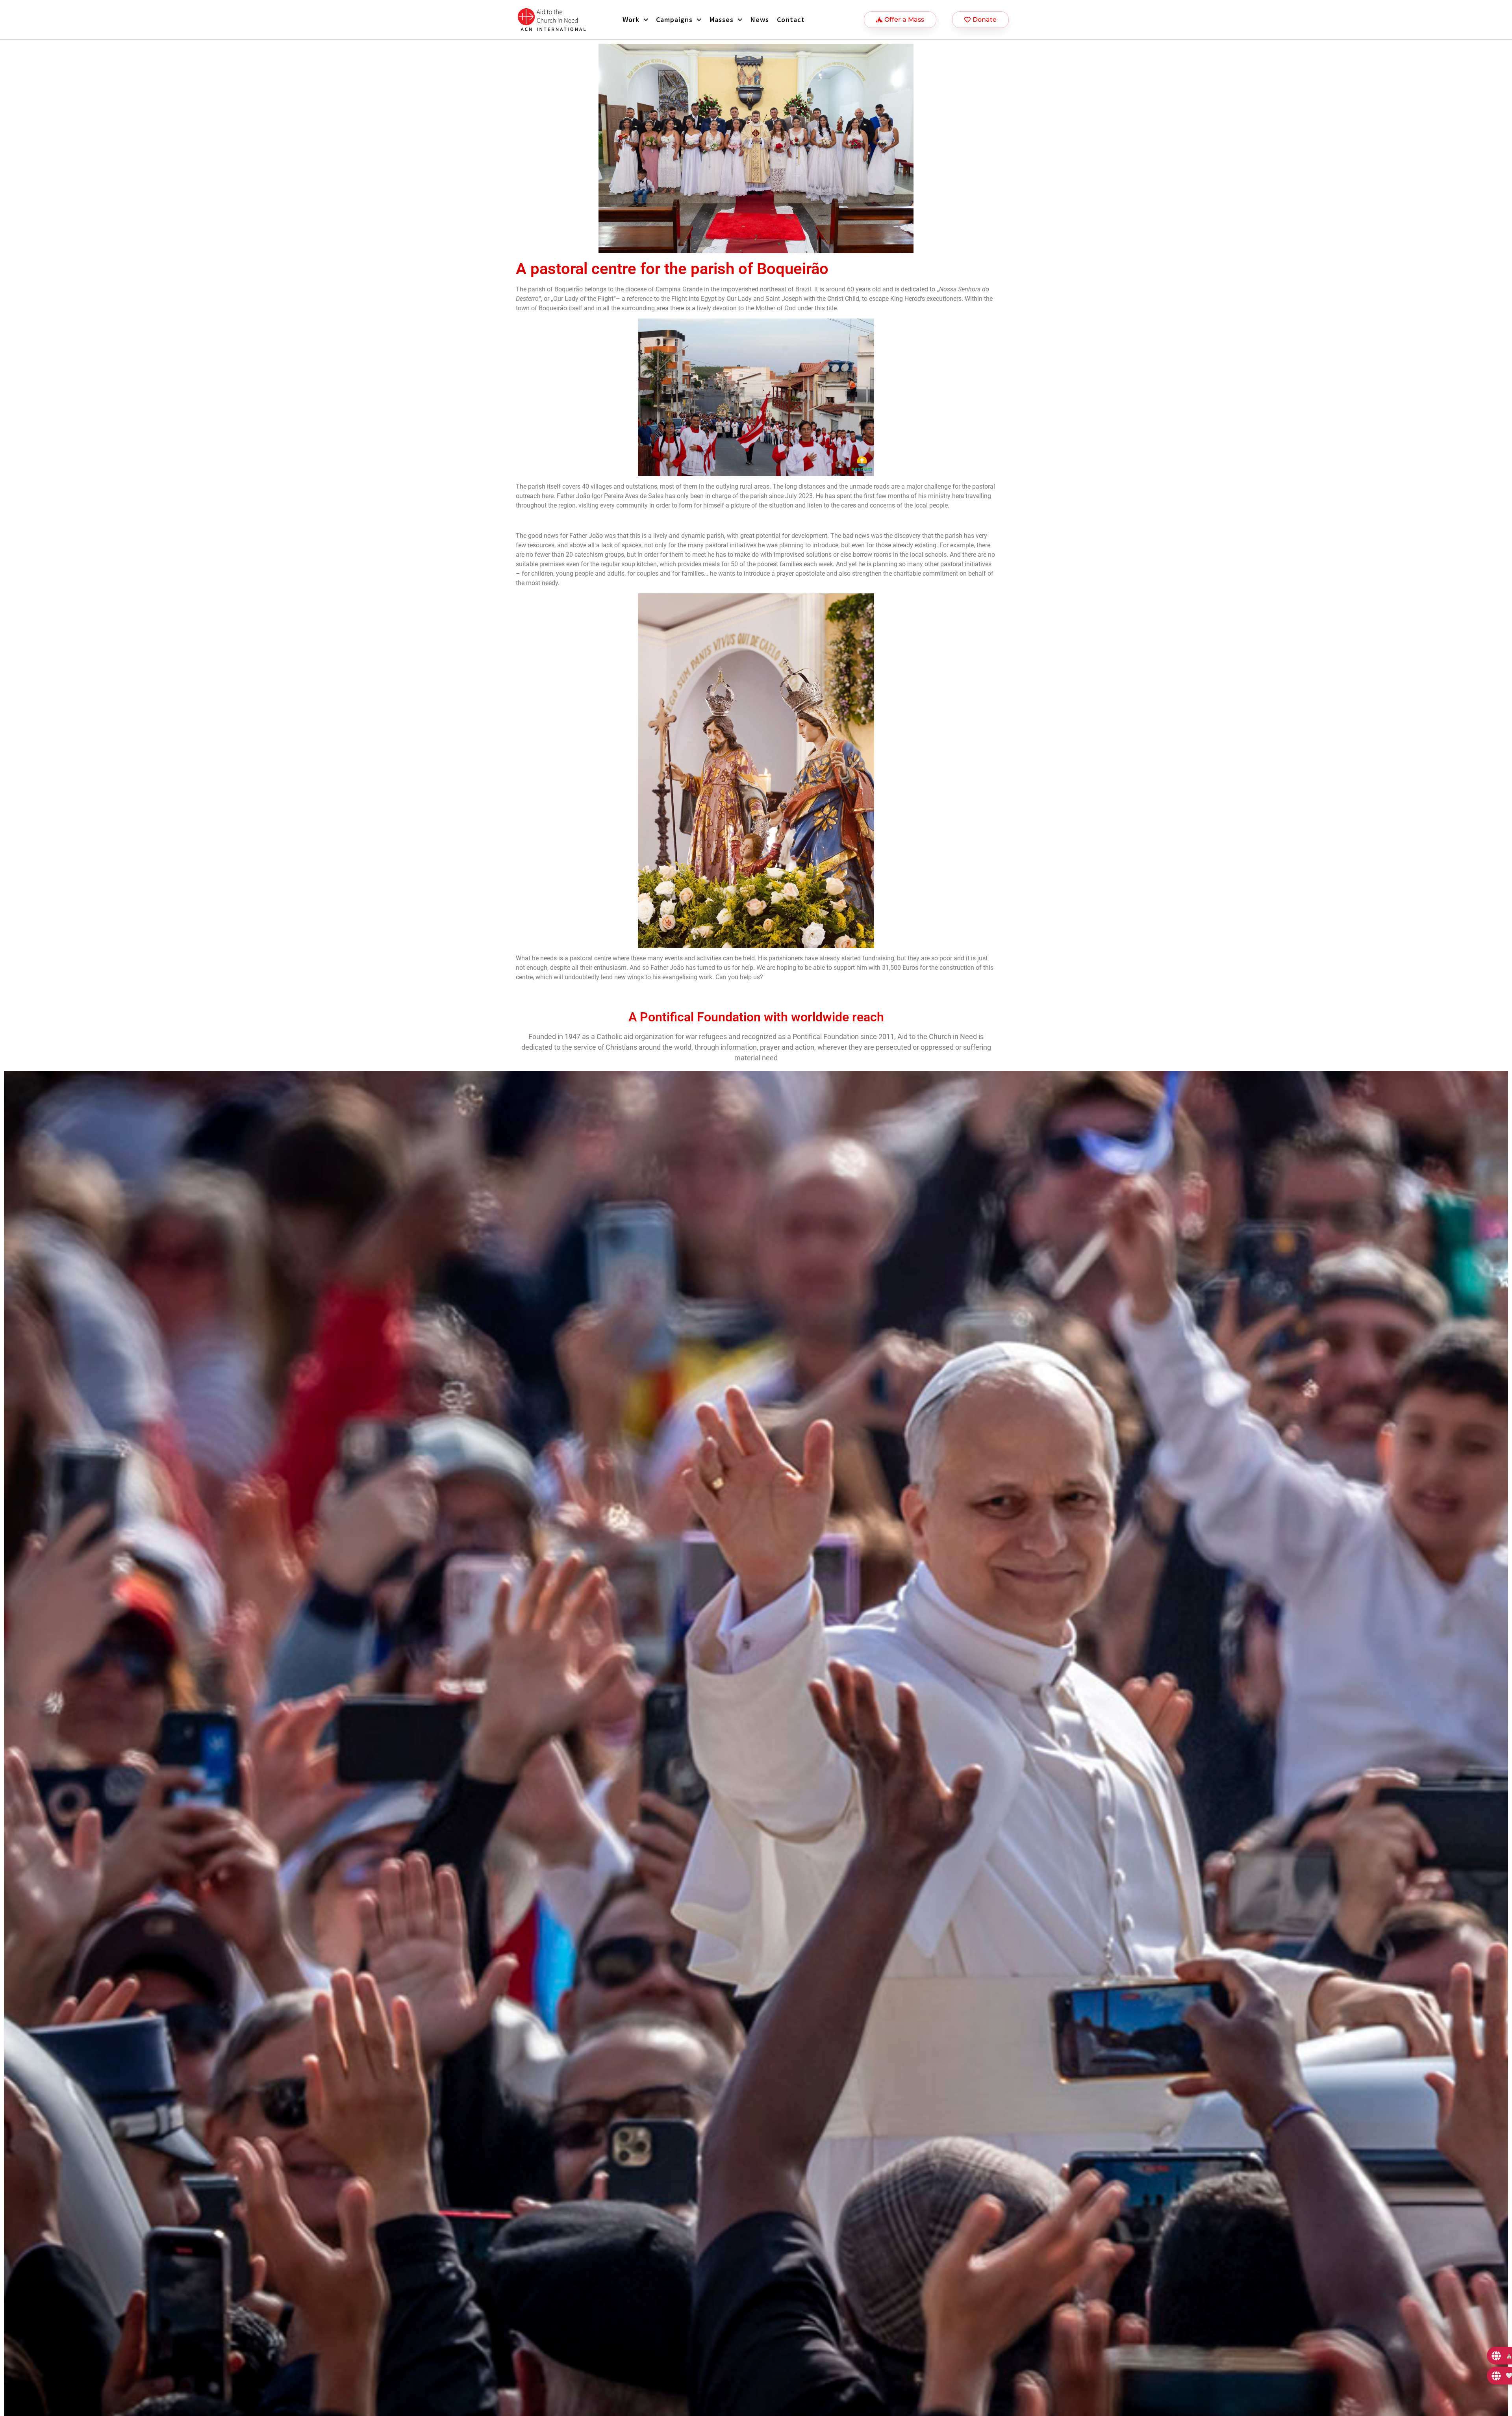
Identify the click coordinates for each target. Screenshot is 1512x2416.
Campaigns (674, 19)
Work (631, 19)
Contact (791, 19)
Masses (722, 19)
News (760, 19)
